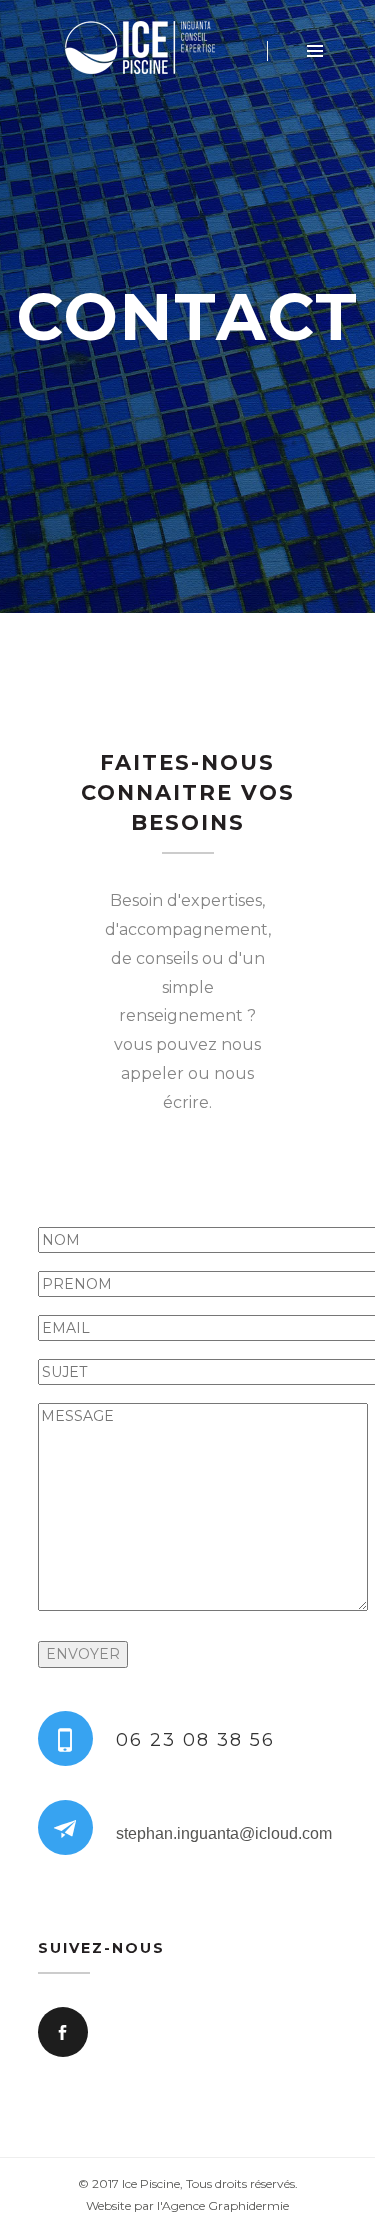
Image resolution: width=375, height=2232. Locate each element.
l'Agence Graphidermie (223, 2205)
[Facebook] (63, 2032)
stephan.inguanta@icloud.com (224, 1833)
